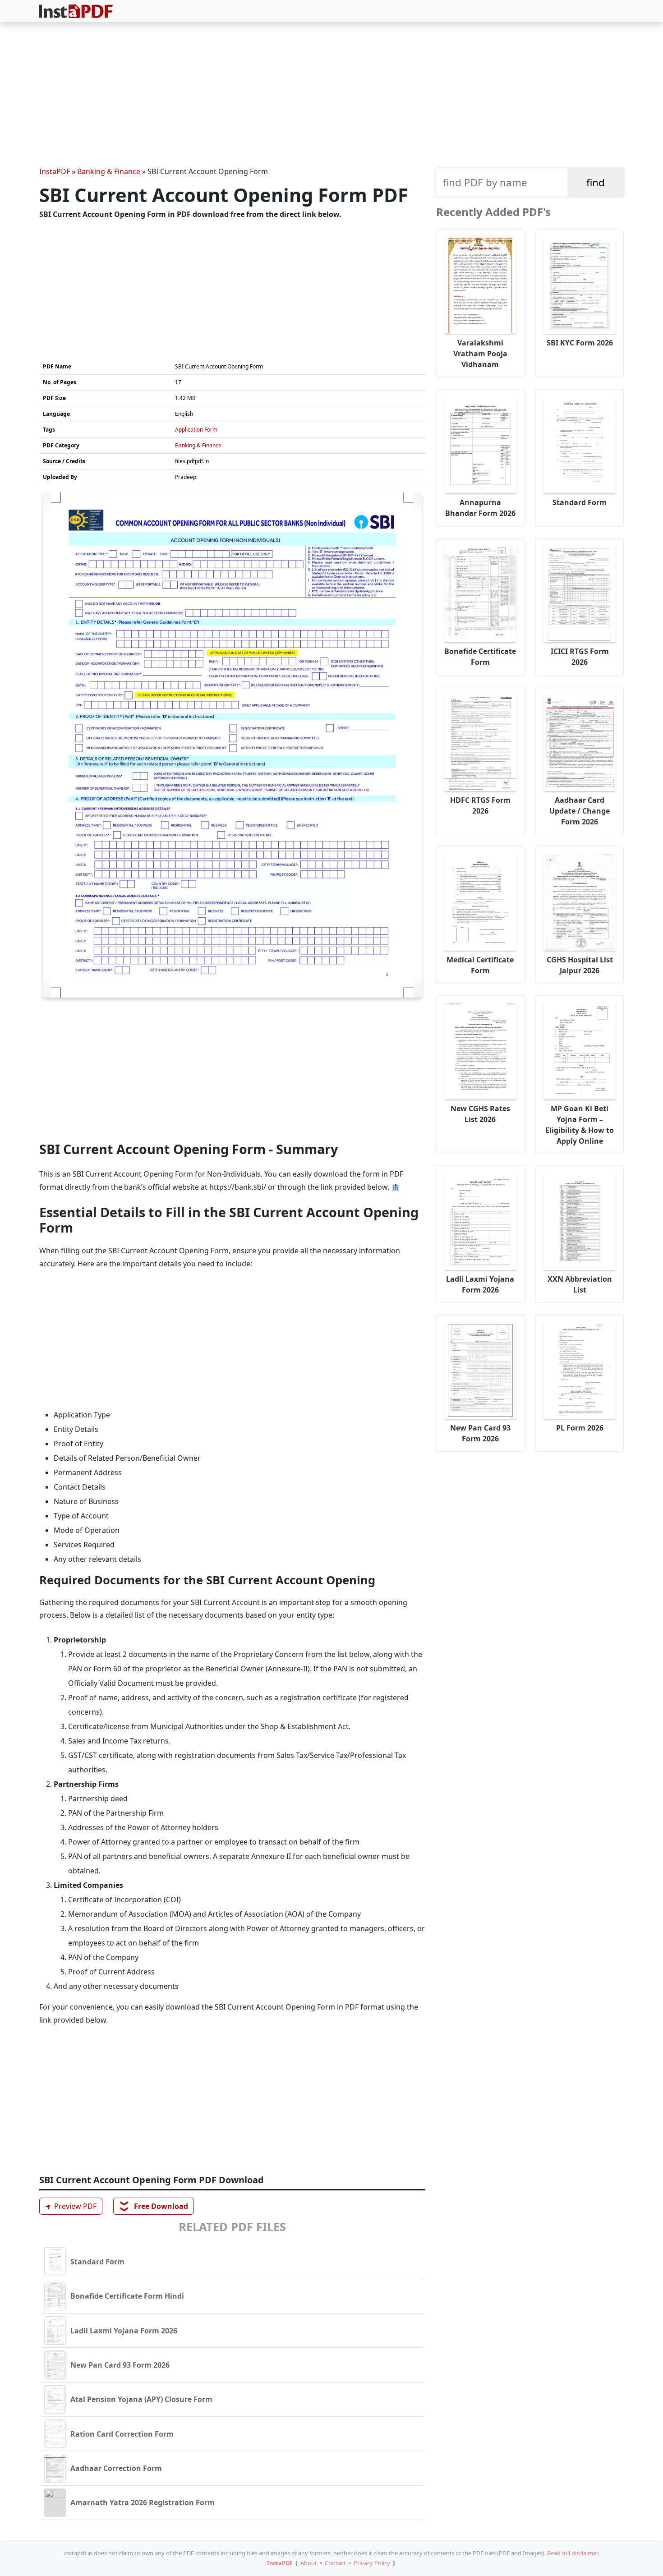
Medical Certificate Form (480, 965)
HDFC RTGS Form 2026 (480, 805)
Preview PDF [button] (69, 2206)
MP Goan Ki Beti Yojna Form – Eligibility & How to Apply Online (580, 1125)
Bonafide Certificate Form (480, 657)
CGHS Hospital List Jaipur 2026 (580, 965)
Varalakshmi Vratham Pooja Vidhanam (480, 354)
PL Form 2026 (580, 1428)
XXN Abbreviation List (580, 1284)
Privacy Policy (372, 2563)
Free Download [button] (154, 2206)
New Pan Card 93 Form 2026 (480, 1433)
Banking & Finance (109, 171)
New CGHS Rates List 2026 (480, 1114)
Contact (335, 2563)
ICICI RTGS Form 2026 (580, 657)
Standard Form (580, 502)
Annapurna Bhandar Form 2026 (480, 508)
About (309, 2563)
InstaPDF (55, 171)
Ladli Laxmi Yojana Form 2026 (480, 1284)
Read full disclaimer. (573, 2553)
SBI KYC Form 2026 (580, 343)
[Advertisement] (331, 96)
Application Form (196, 430)
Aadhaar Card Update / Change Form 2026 (580, 811)
